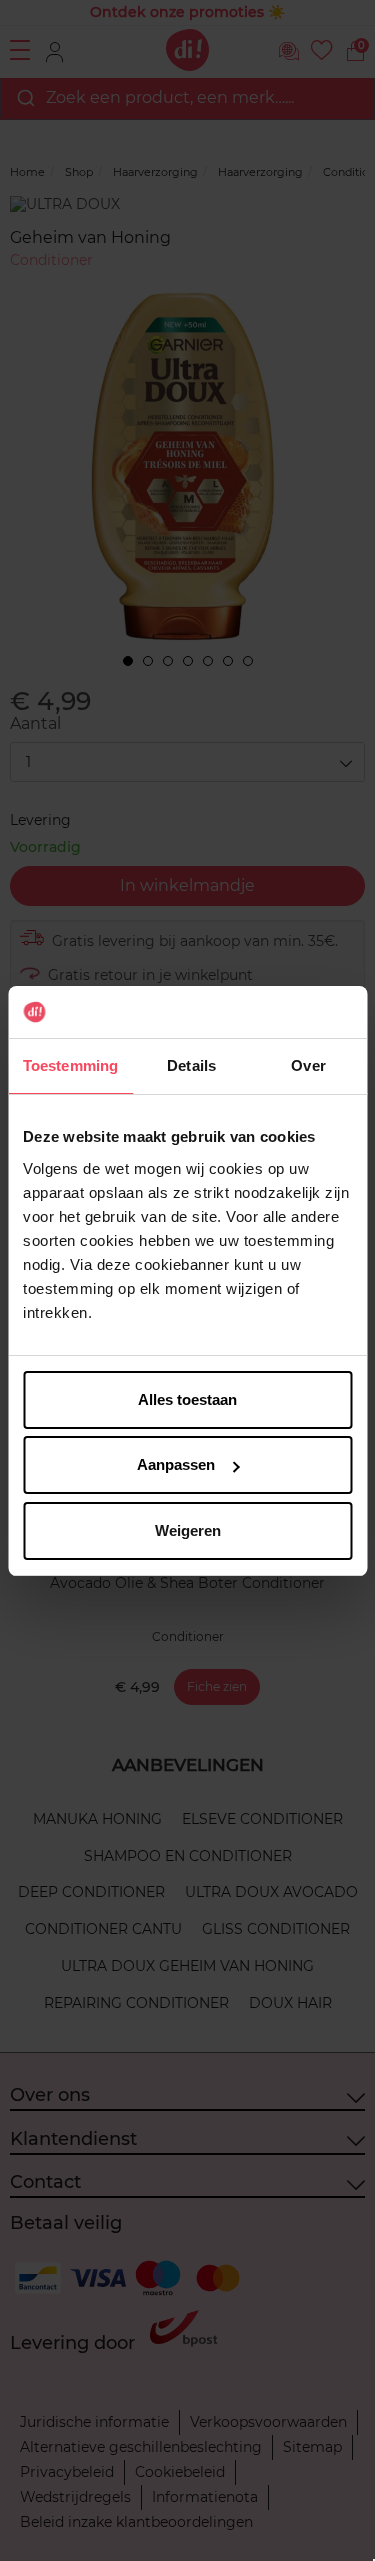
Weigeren (188, 1530)
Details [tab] (191, 1065)
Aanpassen (176, 1464)
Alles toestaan (187, 1399)
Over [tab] (308, 1065)
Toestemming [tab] (70, 1065)
